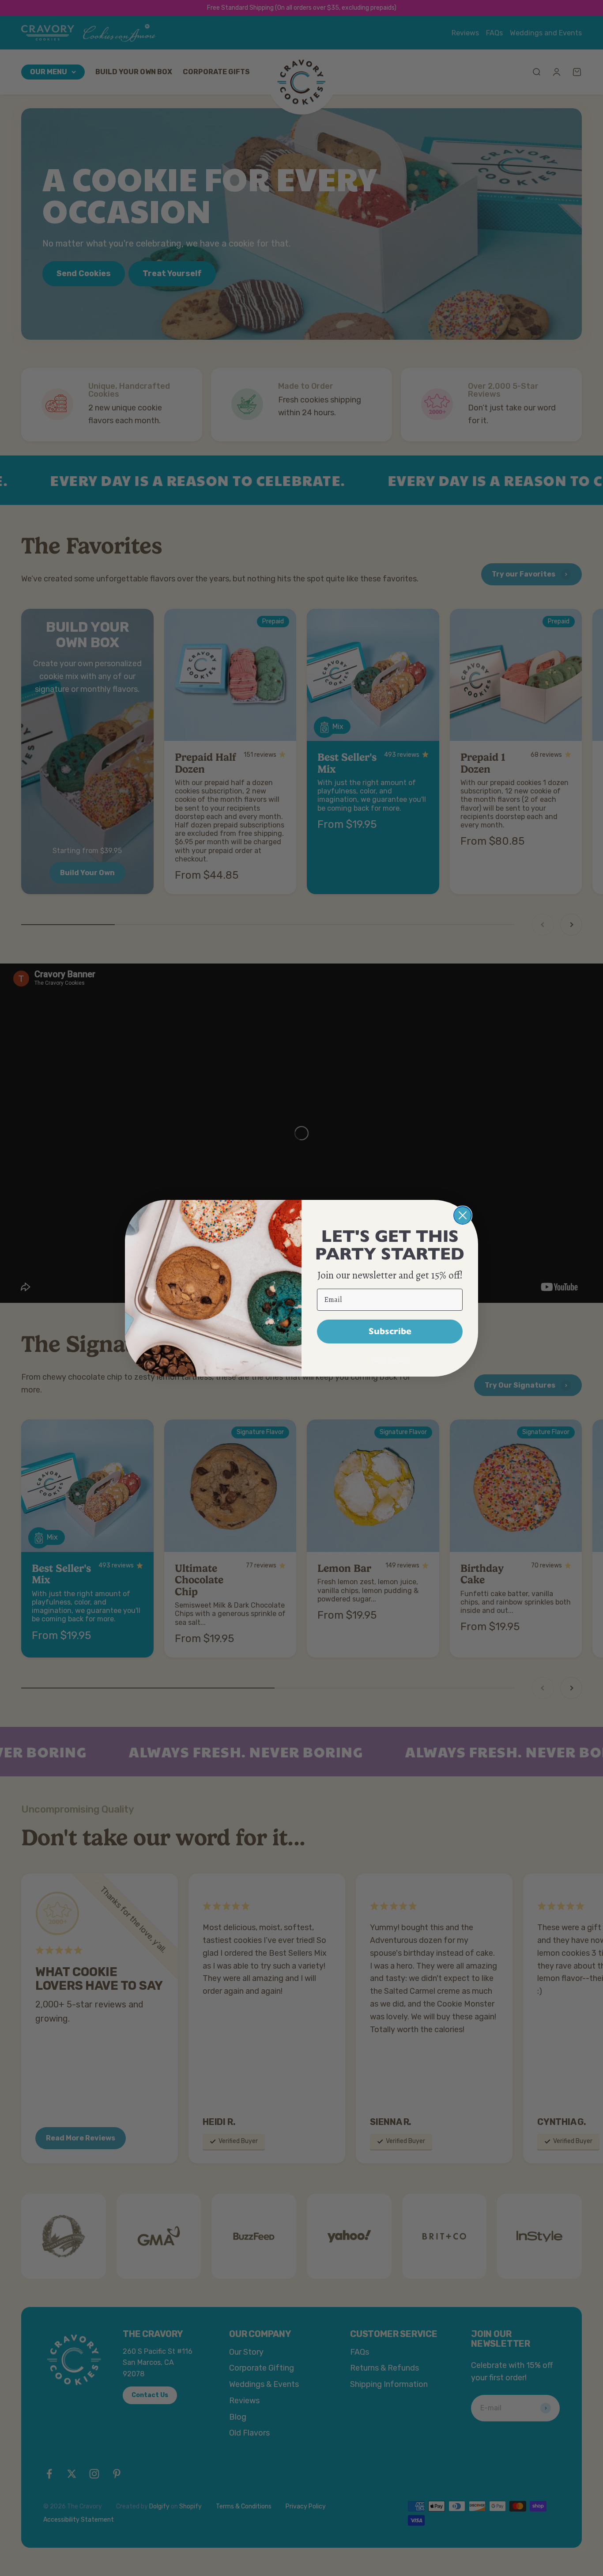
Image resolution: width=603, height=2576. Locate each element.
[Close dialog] (463, 1215)
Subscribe (390, 1331)
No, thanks (390, 1360)
